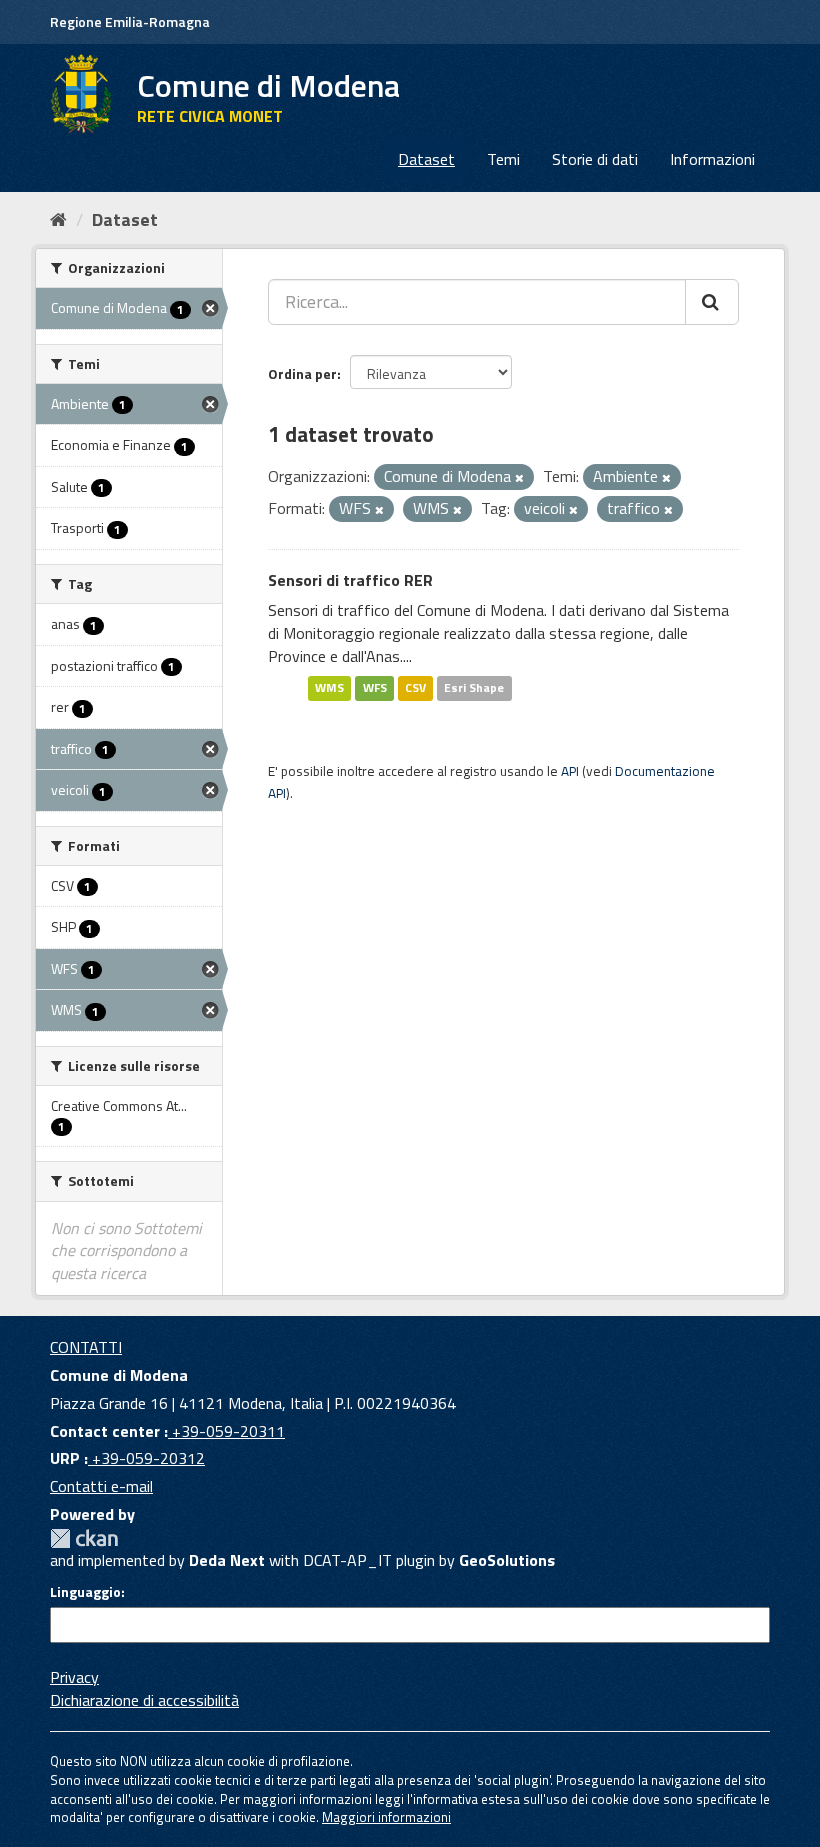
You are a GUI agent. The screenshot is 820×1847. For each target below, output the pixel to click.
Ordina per (302, 373)
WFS (375, 688)
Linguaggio (85, 1592)
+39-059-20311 (226, 1431)
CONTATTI (86, 1347)
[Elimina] (519, 478)
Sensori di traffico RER (350, 580)
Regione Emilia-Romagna (130, 21)
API (570, 771)
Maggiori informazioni (386, 1817)
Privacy (74, 1677)
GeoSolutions (507, 1560)
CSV (415, 688)
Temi (503, 159)
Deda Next (227, 1560)
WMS (329, 688)
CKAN (84, 1538)
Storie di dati (595, 159)
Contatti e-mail (101, 1486)
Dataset (426, 159)
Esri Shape (474, 688)
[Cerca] (712, 302)
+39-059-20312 (146, 1458)
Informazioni (712, 159)
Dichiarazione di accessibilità (144, 1700)
